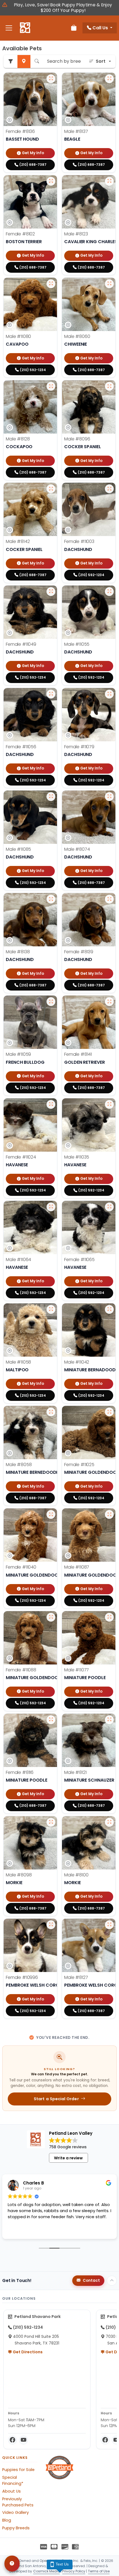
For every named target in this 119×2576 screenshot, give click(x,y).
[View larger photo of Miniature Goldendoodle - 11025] (109, 1412)
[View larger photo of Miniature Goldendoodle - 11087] (109, 1514)
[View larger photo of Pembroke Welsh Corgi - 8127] (109, 1925)
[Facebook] (12, 2440)
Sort (101, 61)
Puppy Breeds (16, 2528)
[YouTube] (24, 2440)
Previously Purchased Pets (18, 2502)
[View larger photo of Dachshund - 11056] (51, 694)
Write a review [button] (68, 2158)
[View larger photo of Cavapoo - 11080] (51, 284)
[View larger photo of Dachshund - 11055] (109, 592)
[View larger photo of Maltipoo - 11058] (51, 1309)
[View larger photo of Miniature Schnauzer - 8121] (109, 1720)
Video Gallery (15, 2512)
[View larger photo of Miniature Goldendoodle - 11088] (51, 1617)
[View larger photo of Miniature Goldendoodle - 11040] (51, 1514)
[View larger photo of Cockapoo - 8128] (51, 386)
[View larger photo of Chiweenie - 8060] (109, 284)
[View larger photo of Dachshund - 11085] (51, 797)
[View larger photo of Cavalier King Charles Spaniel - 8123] (109, 181)
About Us (11, 2491)
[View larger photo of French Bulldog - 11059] (51, 1002)
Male (76, 131)
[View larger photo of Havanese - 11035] (109, 1104)
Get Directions (27, 2352)
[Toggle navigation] (9, 28)
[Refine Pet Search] (11, 61)
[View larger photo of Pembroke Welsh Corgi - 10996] (51, 1925)
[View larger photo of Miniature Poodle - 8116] (51, 1720)
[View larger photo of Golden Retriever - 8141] (109, 1002)
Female (20, 131)
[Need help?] (12, 2564)
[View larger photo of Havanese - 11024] (51, 1104)
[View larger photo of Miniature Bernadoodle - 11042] (109, 1309)
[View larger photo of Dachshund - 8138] (51, 899)
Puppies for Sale (18, 2470)
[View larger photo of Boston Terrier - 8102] (51, 181)
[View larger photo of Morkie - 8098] (51, 1822)
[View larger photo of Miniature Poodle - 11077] (109, 1617)
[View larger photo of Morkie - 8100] (109, 1822)
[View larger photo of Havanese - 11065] (109, 1207)
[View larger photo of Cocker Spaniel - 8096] (109, 386)
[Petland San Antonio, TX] (25, 28)
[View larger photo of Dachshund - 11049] (51, 592)
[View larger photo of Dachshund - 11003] (109, 489)
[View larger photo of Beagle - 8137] (109, 79)
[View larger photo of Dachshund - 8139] (109, 899)
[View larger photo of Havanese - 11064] (51, 1207)
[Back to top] (112, 2281)
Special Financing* (13, 2480)
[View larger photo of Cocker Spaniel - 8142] (51, 489)
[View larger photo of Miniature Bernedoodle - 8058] (51, 1412)
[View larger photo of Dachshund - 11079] (109, 694)
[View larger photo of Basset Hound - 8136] (51, 79)
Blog (7, 2520)
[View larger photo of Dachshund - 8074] (109, 797)
